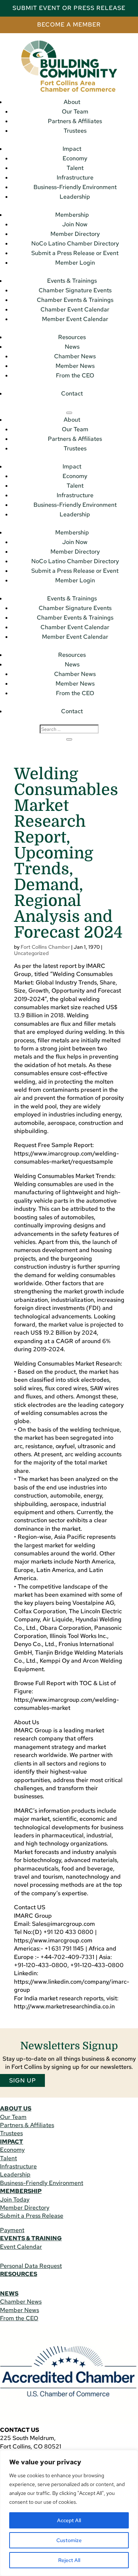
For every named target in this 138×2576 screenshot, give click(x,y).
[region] (69, 2513)
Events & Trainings (72, 281)
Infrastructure (75, 177)
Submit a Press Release (32, 2216)
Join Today (15, 2199)
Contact (72, 393)
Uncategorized (31, 953)
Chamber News (75, 356)
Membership (72, 215)
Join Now (75, 224)
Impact (72, 149)
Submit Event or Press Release (69, 8)
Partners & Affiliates (75, 121)
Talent (75, 168)
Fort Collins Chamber (45, 947)
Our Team (75, 111)
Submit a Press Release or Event (75, 253)
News (72, 347)
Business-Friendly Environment (75, 187)
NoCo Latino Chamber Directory (75, 243)
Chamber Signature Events (75, 290)
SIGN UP (23, 2080)
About (72, 102)
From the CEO (75, 375)
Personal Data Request (31, 2266)
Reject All (69, 2560)
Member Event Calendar (75, 319)
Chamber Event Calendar (75, 309)
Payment (12, 2230)
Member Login (75, 263)
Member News (75, 366)
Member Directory (75, 234)
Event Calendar (21, 2247)
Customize (69, 2540)
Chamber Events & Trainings (75, 300)
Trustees (75, 131)
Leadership (75, 197)
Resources (72, 337)
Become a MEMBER (69, 25)
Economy (75, 158)
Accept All (69, 2520)
